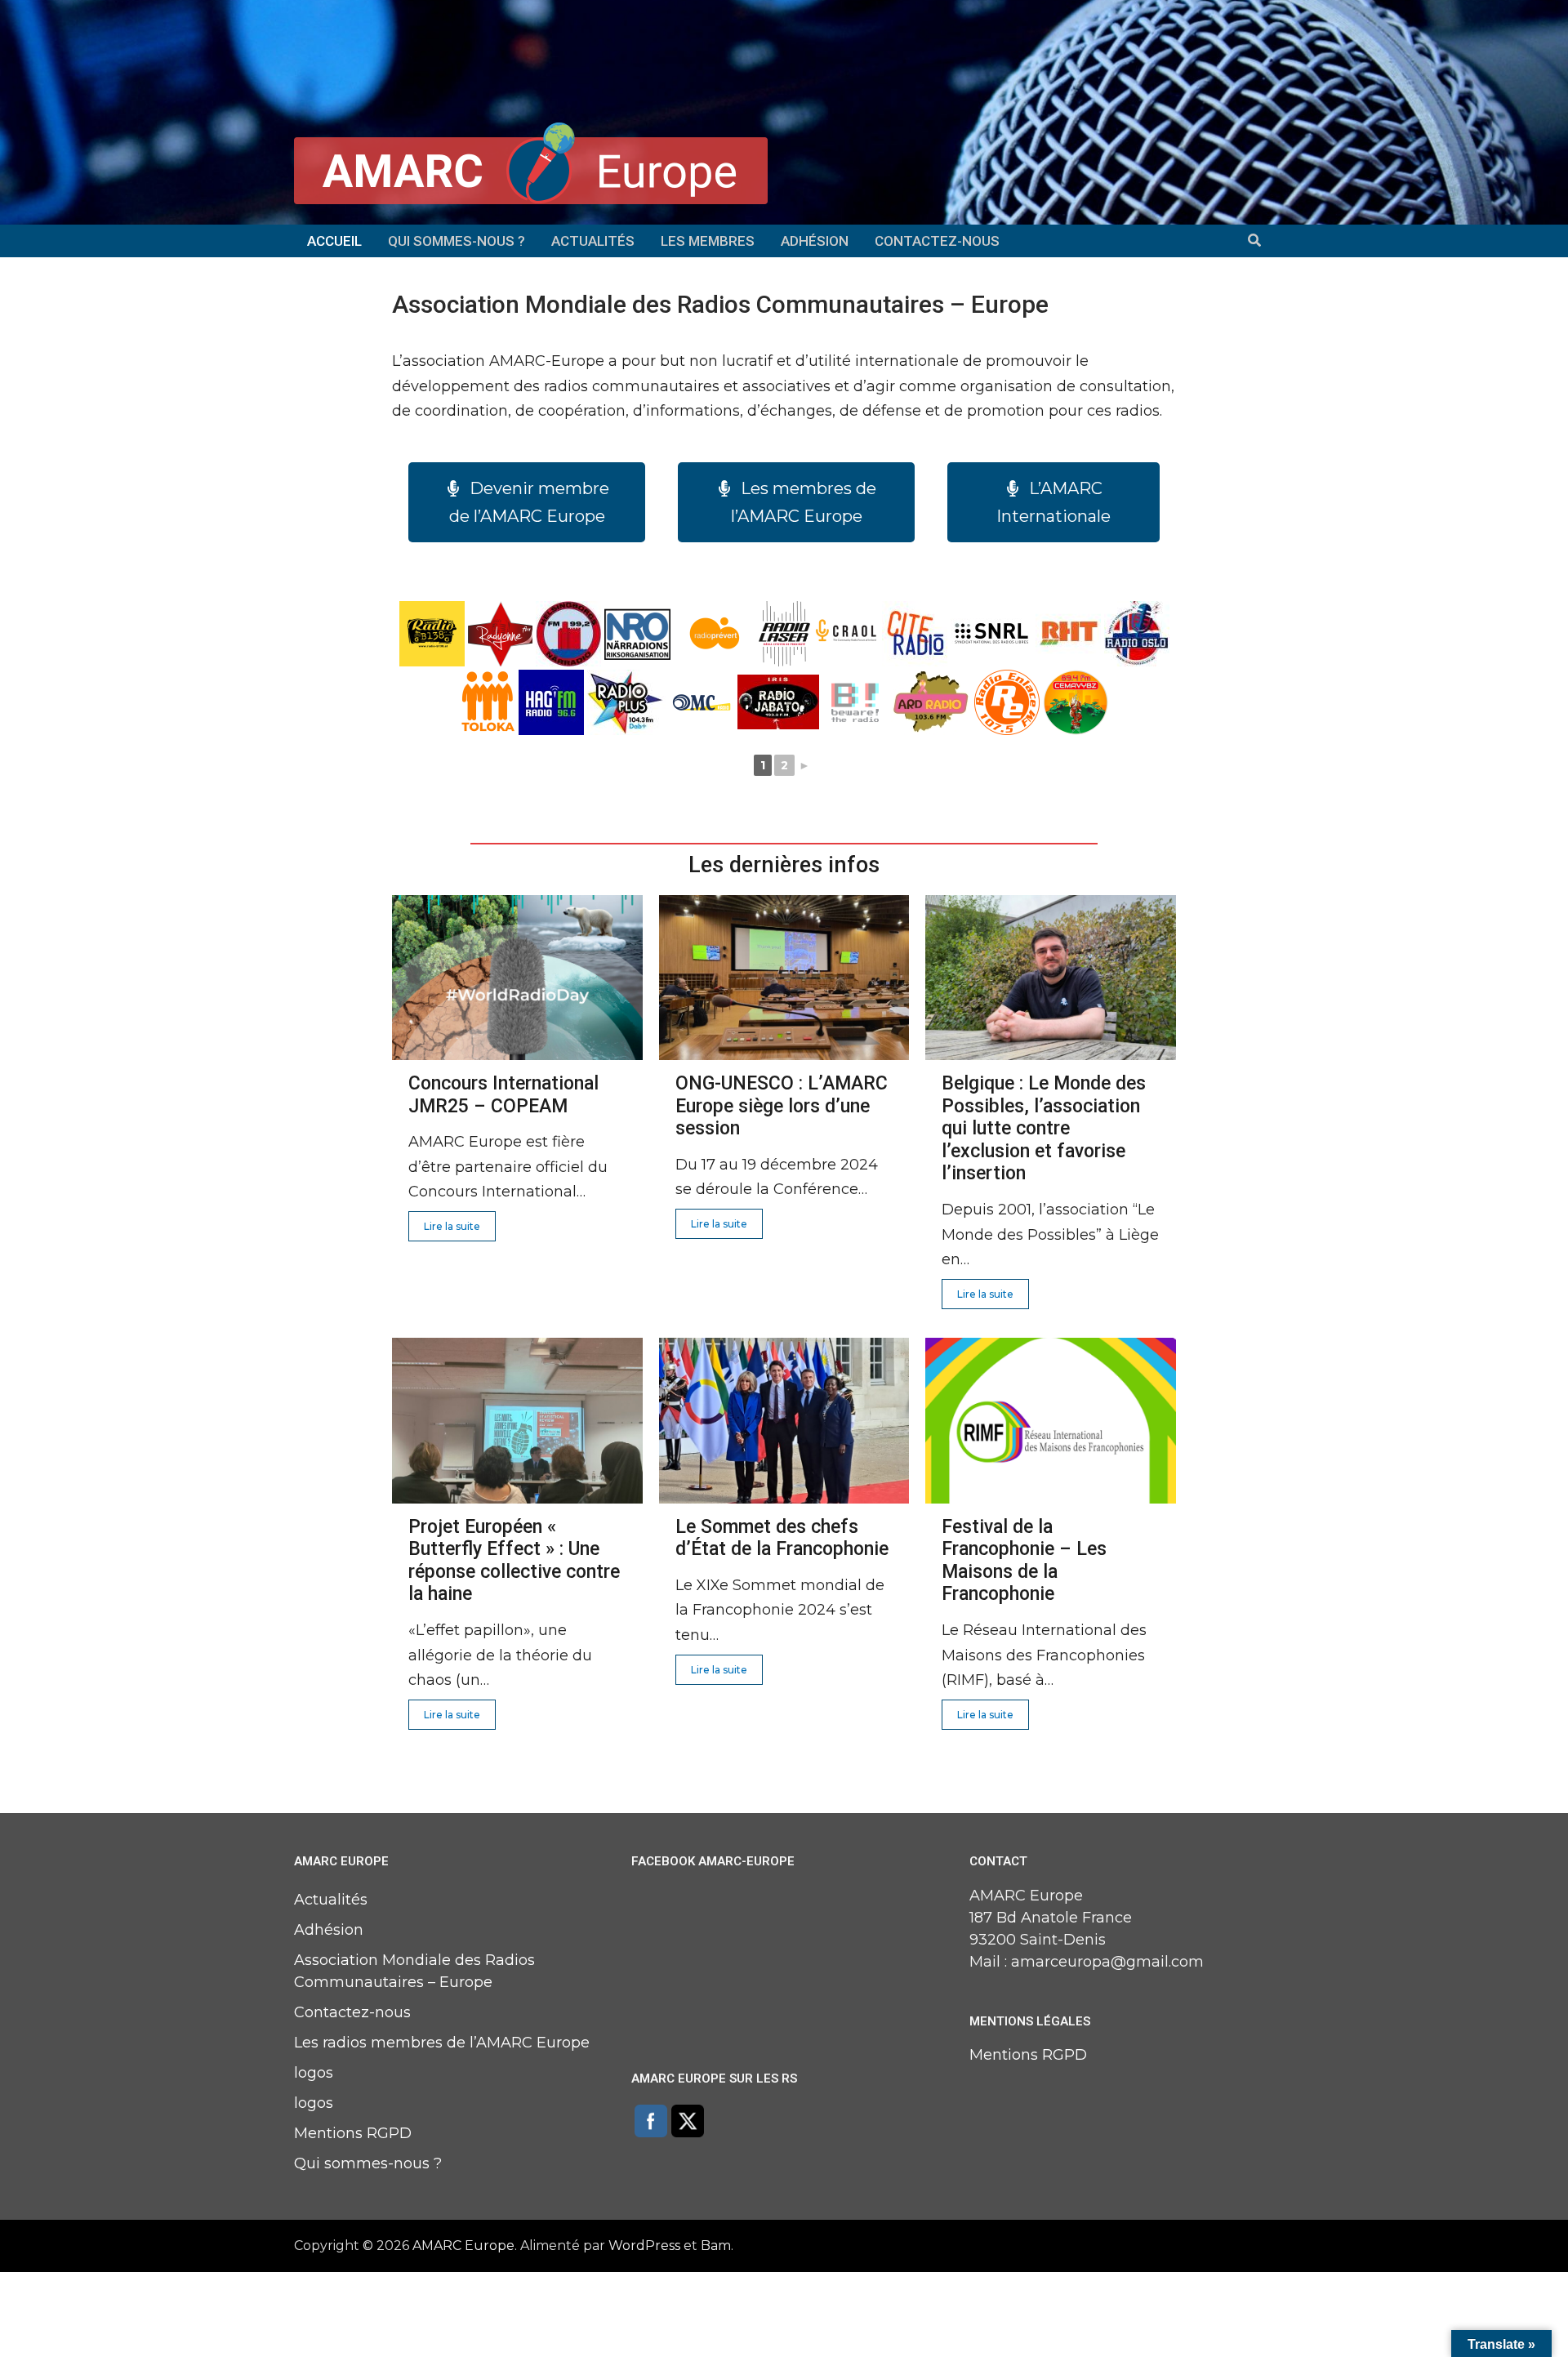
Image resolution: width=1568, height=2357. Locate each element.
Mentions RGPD (353, 2133)
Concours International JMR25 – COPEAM (503, 1095)
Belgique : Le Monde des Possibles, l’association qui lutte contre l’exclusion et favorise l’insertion (1044, 1128)
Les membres (708, 241)
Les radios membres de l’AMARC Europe (442, 2043)
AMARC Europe (463, 2246)
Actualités (593, 241)
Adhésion (815, 241)
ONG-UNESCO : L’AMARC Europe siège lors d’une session (782, 1106)
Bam (716, 2246)
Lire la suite (452, 1226)
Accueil (334, 241)
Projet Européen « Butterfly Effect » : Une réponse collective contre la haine (514, 1561)
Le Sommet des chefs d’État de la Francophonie (782, 1538)
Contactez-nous (937, 241)
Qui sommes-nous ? (457, 241)
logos (314, 2073)
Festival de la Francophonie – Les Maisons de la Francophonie (1024, 1561)
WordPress (644, 2246)
